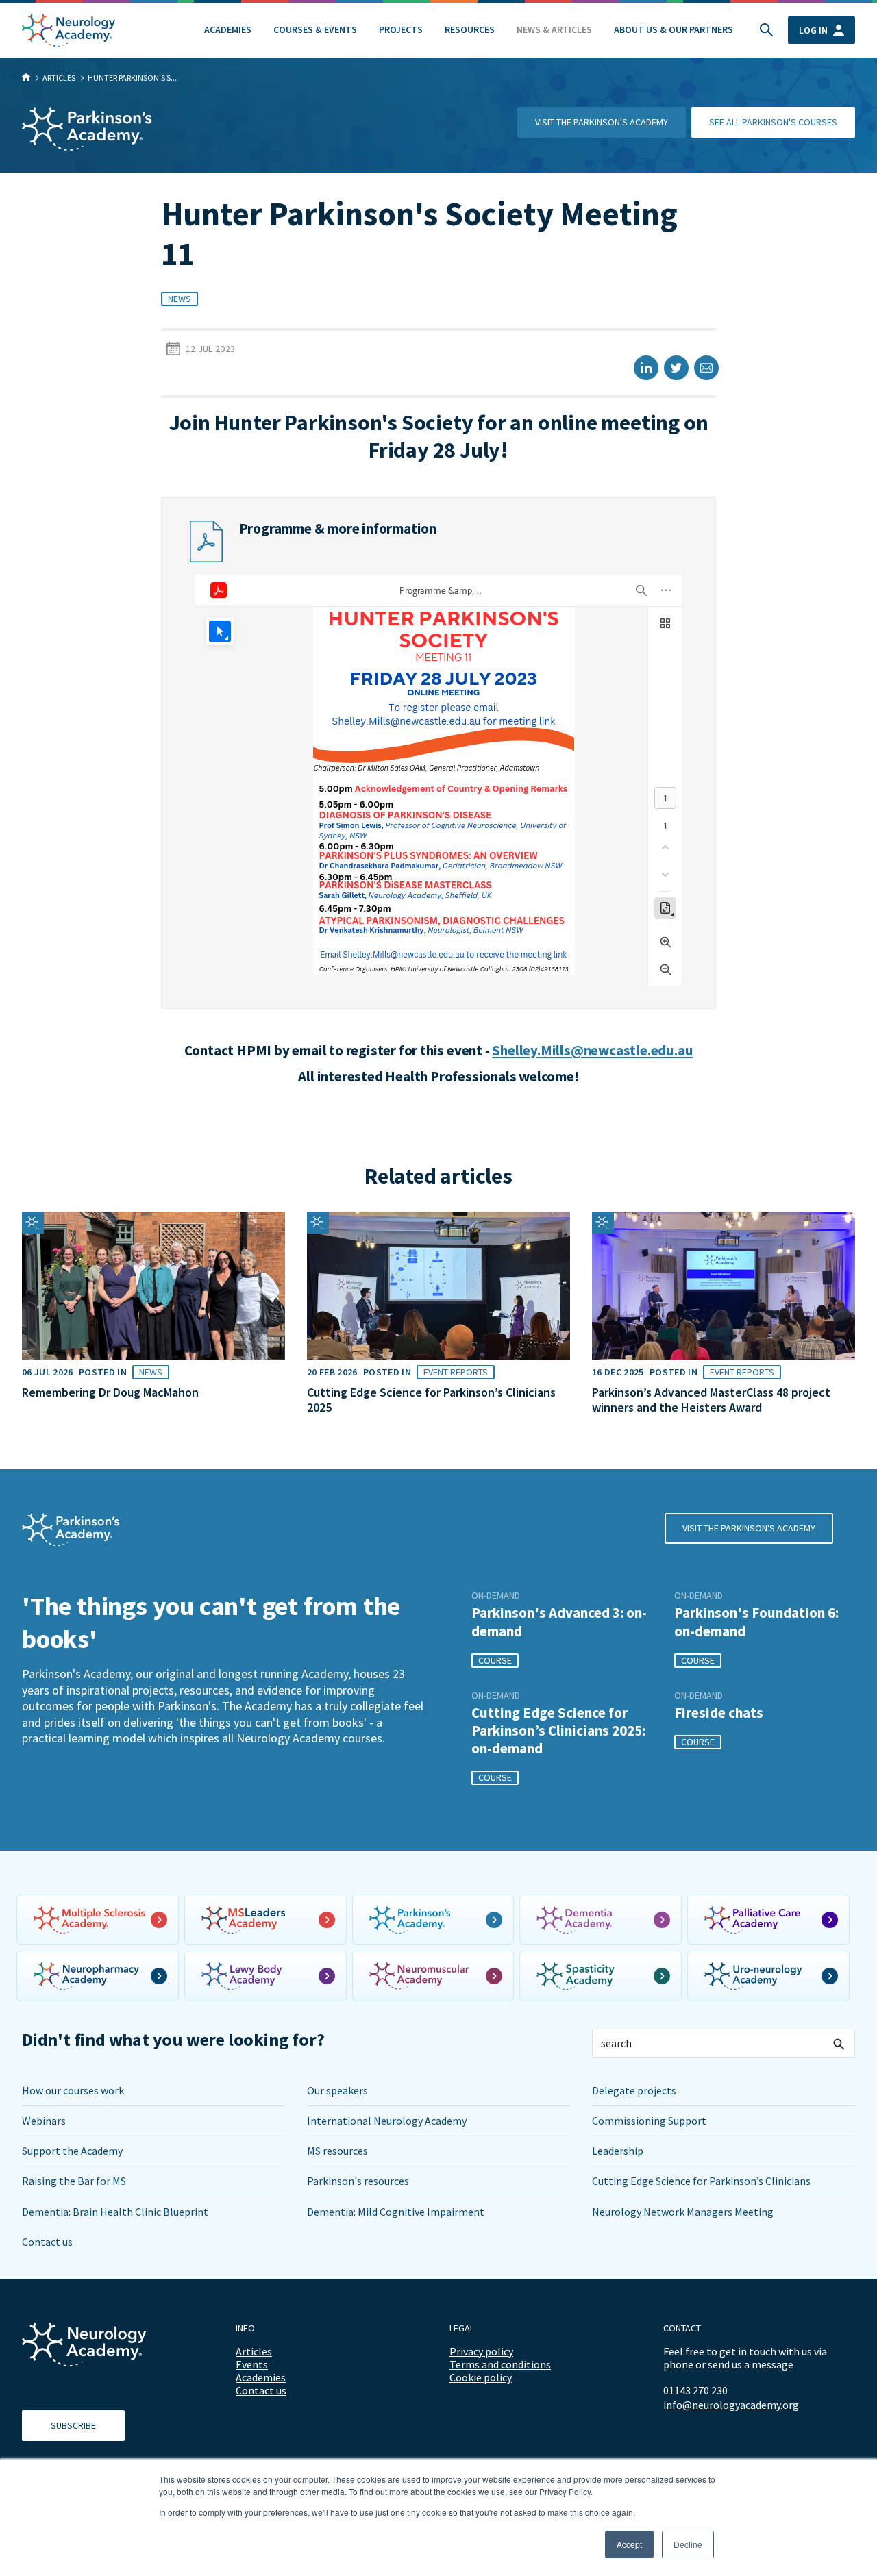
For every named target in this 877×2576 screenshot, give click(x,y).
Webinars (44, 2121)
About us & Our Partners (674, 29)
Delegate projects (634, 2090)
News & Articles (554, 29)
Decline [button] (688, 2544)
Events (252, 2364)
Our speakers (337, 2090)
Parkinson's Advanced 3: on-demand (559, 1622)
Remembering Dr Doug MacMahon (110, 1392)
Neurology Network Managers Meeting (683, 2212)
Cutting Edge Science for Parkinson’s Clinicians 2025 (431, 1400)
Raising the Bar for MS (74, 2181)
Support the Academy (72, 2151)
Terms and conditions (500, 2364)
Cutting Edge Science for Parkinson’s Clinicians (701, 2181)
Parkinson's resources (358, 2181)
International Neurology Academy (387, 2121)
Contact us (47, 2242)
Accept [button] (629, 2544)
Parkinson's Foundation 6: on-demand (756, 1622)
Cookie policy (481, 2377)
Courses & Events (315, 29)
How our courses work (73, 2090)
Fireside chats (719, 1713)
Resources (470, 29)
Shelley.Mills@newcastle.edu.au (592, 1050)
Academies (228, 29)
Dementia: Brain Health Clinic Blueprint (115, 2212)
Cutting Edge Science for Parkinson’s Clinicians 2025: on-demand (558, 1731)
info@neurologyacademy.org (731, 2405)
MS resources (337, 2151)
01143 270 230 (695, 2390)
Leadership (618, 2151)
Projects (401, 29)
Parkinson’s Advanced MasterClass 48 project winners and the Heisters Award (711, 1400)
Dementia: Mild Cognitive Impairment (396, 2212)
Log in (813, 30)
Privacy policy (481, 2351)
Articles (254, 2351)
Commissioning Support (649, 2121)
